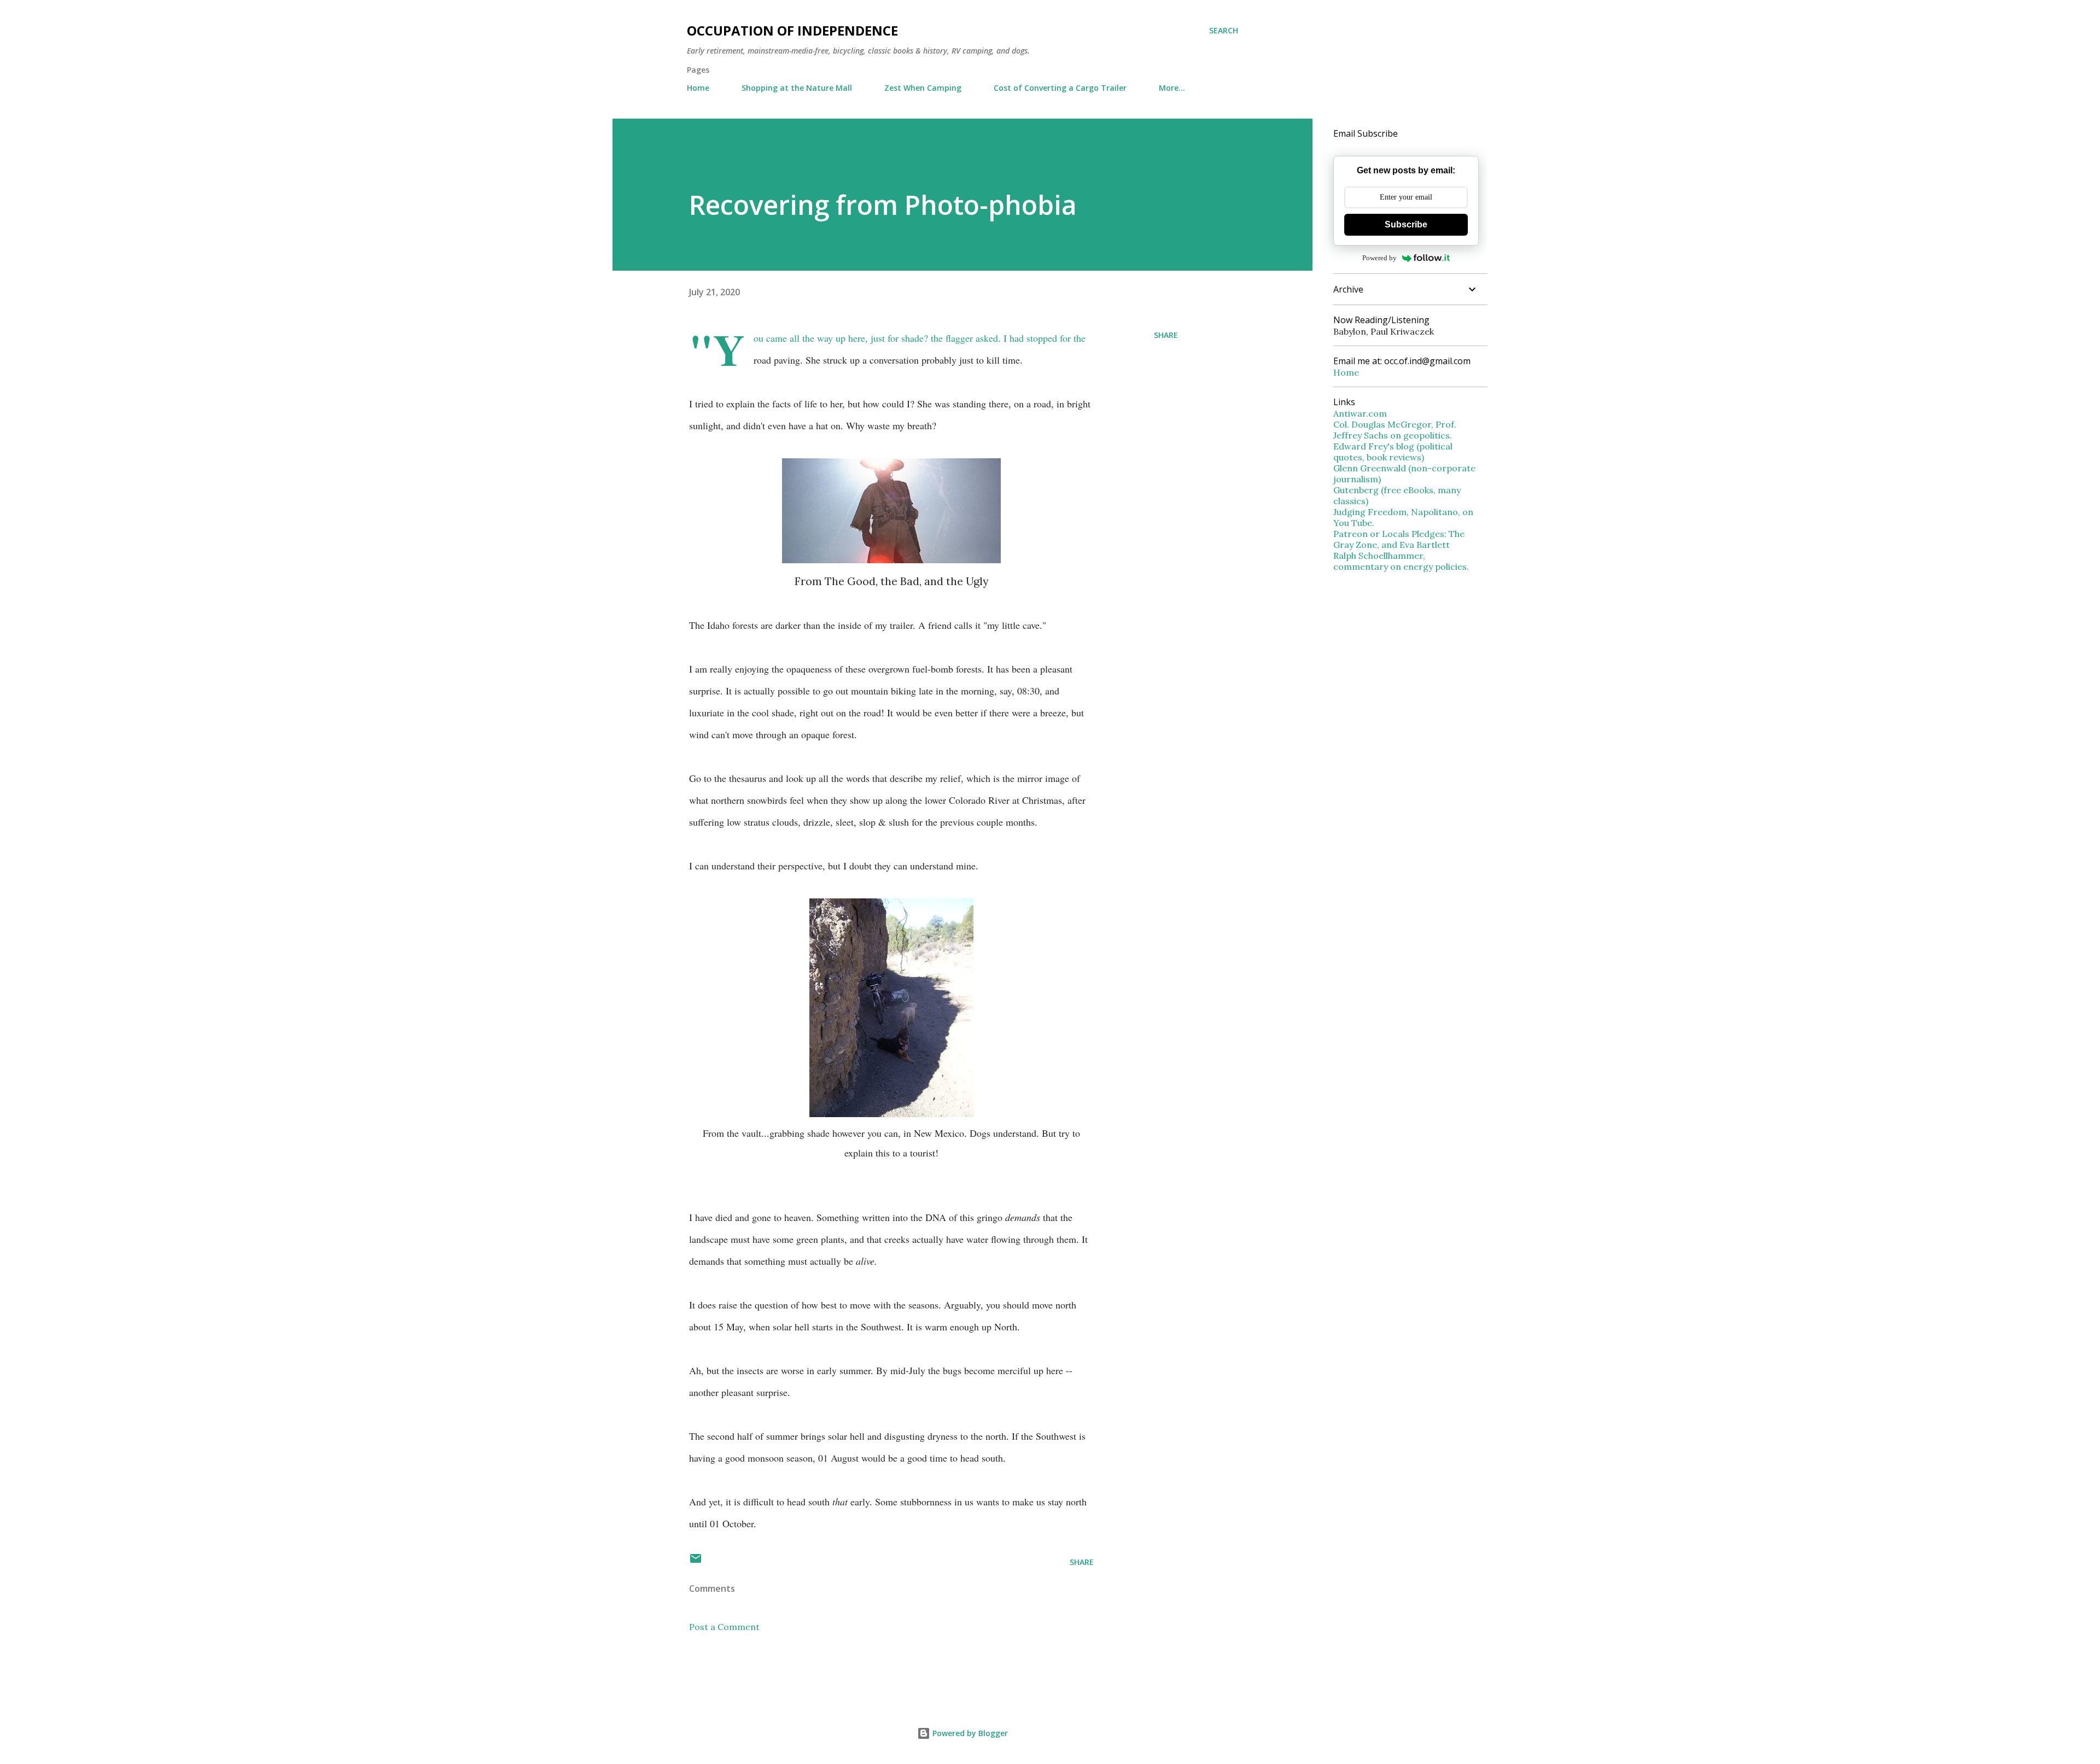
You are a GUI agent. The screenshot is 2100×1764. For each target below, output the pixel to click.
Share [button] (1166, 335)
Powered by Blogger (969, 1733)
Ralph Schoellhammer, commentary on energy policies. (1401, 561)
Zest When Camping (923, 88)
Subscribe (1406, 224)
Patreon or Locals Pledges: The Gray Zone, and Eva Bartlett (1399, 539)
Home (698, 88)
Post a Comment (724, 1627)
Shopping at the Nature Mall (797, 88)
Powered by (1379, 258)
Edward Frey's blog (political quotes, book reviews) (1393, 452)
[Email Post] (696, 1562)
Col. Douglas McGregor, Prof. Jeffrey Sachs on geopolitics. (1395, 430)
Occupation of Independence (792, 30)
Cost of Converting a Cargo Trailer (1060, 88)
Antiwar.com (1360, 413)
